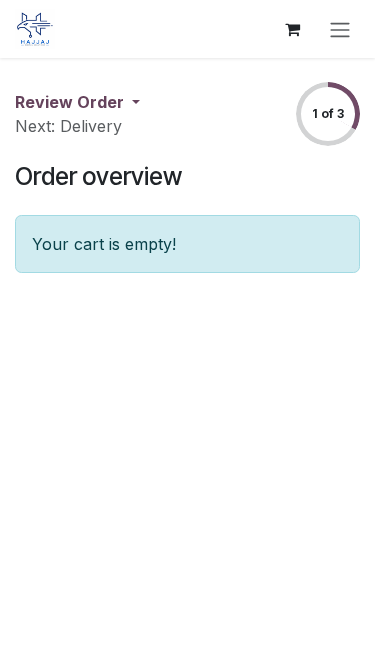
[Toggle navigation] (340, 29)
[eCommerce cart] (292, 29)
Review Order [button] (71, 102)
